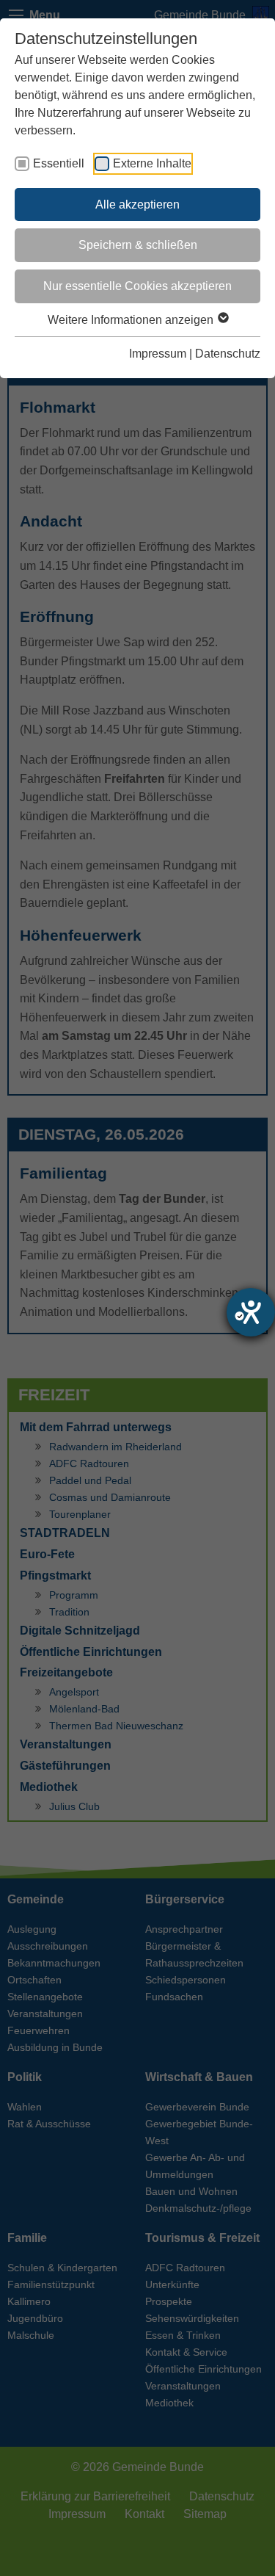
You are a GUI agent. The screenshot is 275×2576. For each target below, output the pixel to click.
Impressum (158, 354)
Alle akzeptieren (137, 205)
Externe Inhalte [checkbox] (152, 163)
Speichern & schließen (138, 245)
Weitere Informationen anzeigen (132, 320)
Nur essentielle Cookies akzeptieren (137, 286)
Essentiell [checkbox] (59, 163)
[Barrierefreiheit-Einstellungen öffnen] (251, 1312)
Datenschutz (228, 354)
